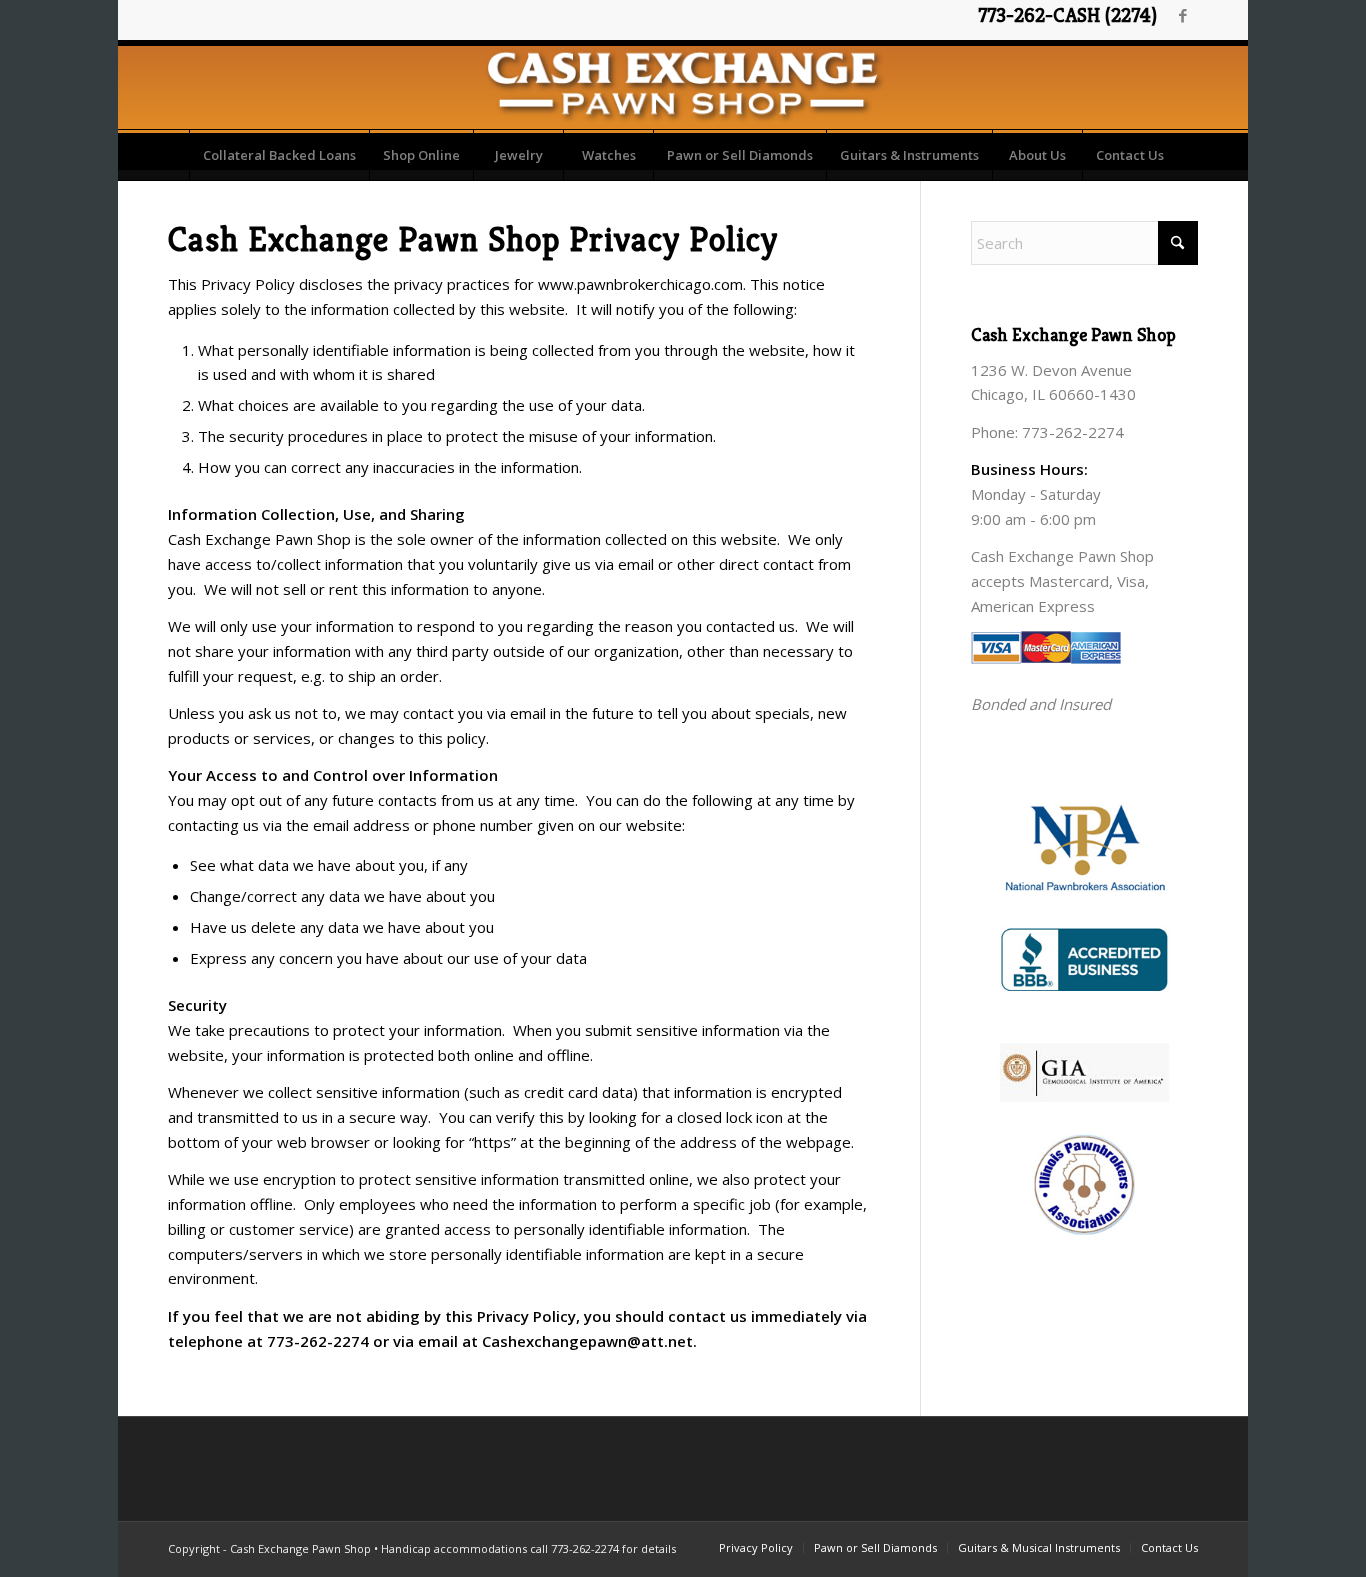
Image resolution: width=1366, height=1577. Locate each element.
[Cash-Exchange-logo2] (682, 85)
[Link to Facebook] (1183, 15)
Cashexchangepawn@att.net (587, 1341)
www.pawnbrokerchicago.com (640, 284)
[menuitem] (279, 155)
